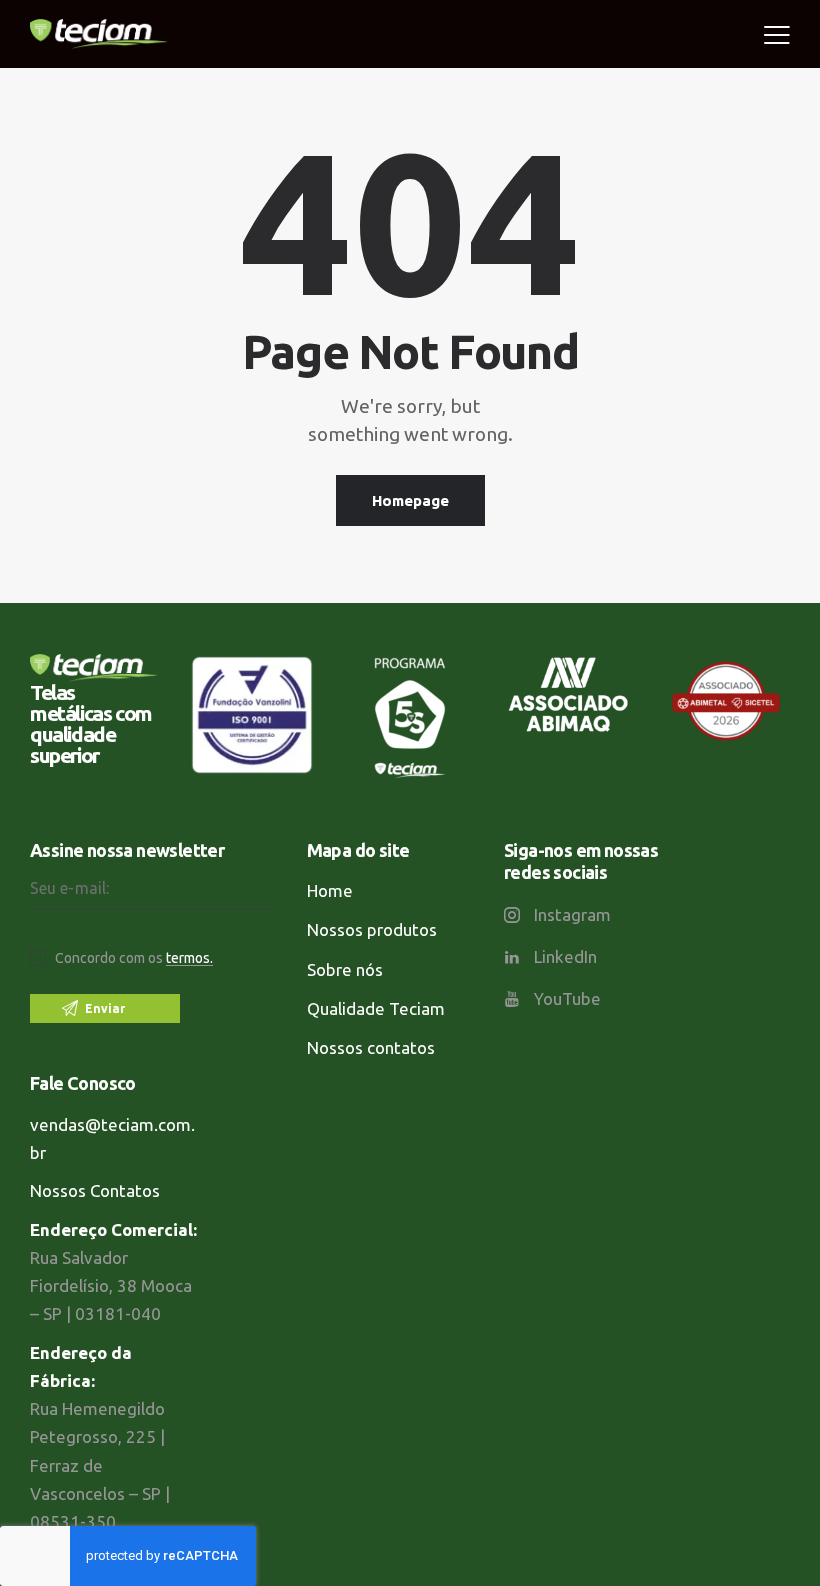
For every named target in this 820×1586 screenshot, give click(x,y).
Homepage (410, 500)
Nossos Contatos (95, 1190)
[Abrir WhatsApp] (770, 1535)
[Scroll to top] (779, 1465)
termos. (189, 958)
